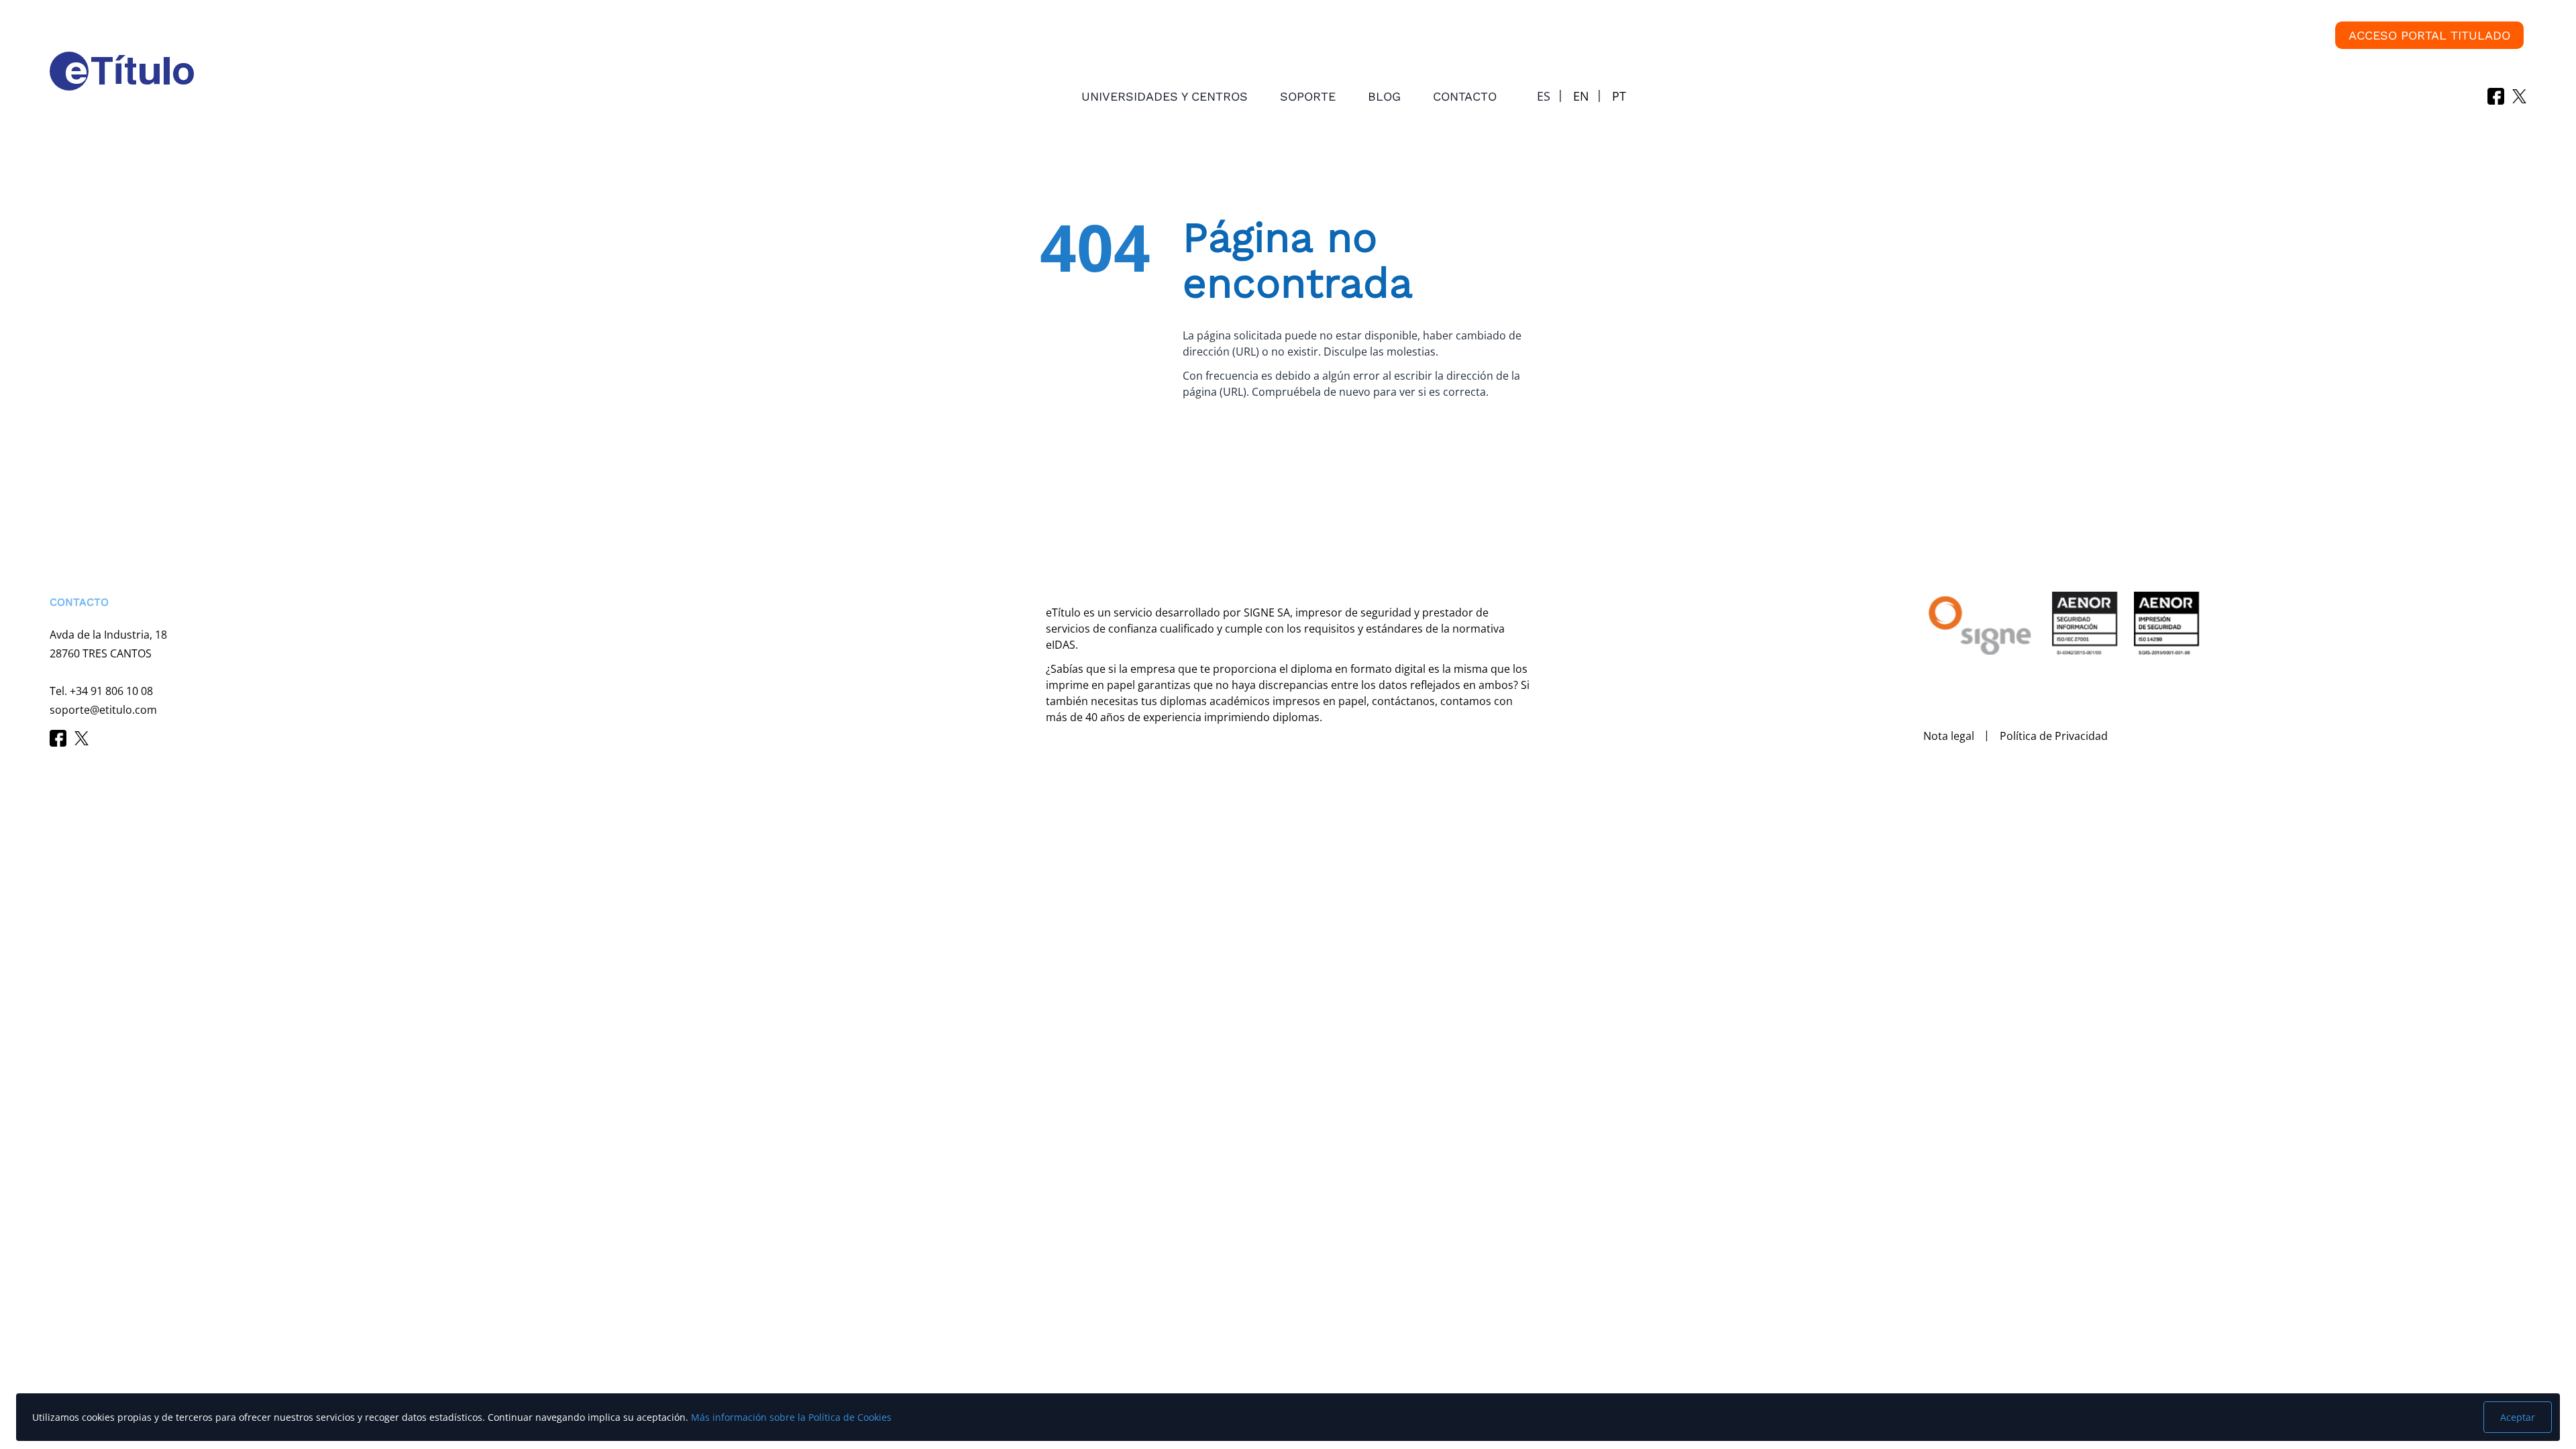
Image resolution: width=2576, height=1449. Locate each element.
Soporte (1308, 96)
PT (1619, 96)
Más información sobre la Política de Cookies (791, 1417)
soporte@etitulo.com (103, 710)
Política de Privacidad (2054, 736)
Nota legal (1949, 736)
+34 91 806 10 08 (111, 691)
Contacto (1465, 96)
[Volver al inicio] (30, 1369)
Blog (1384, 96)
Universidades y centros (1165, 96)
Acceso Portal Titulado (2429, 35)
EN (1581, 96)
